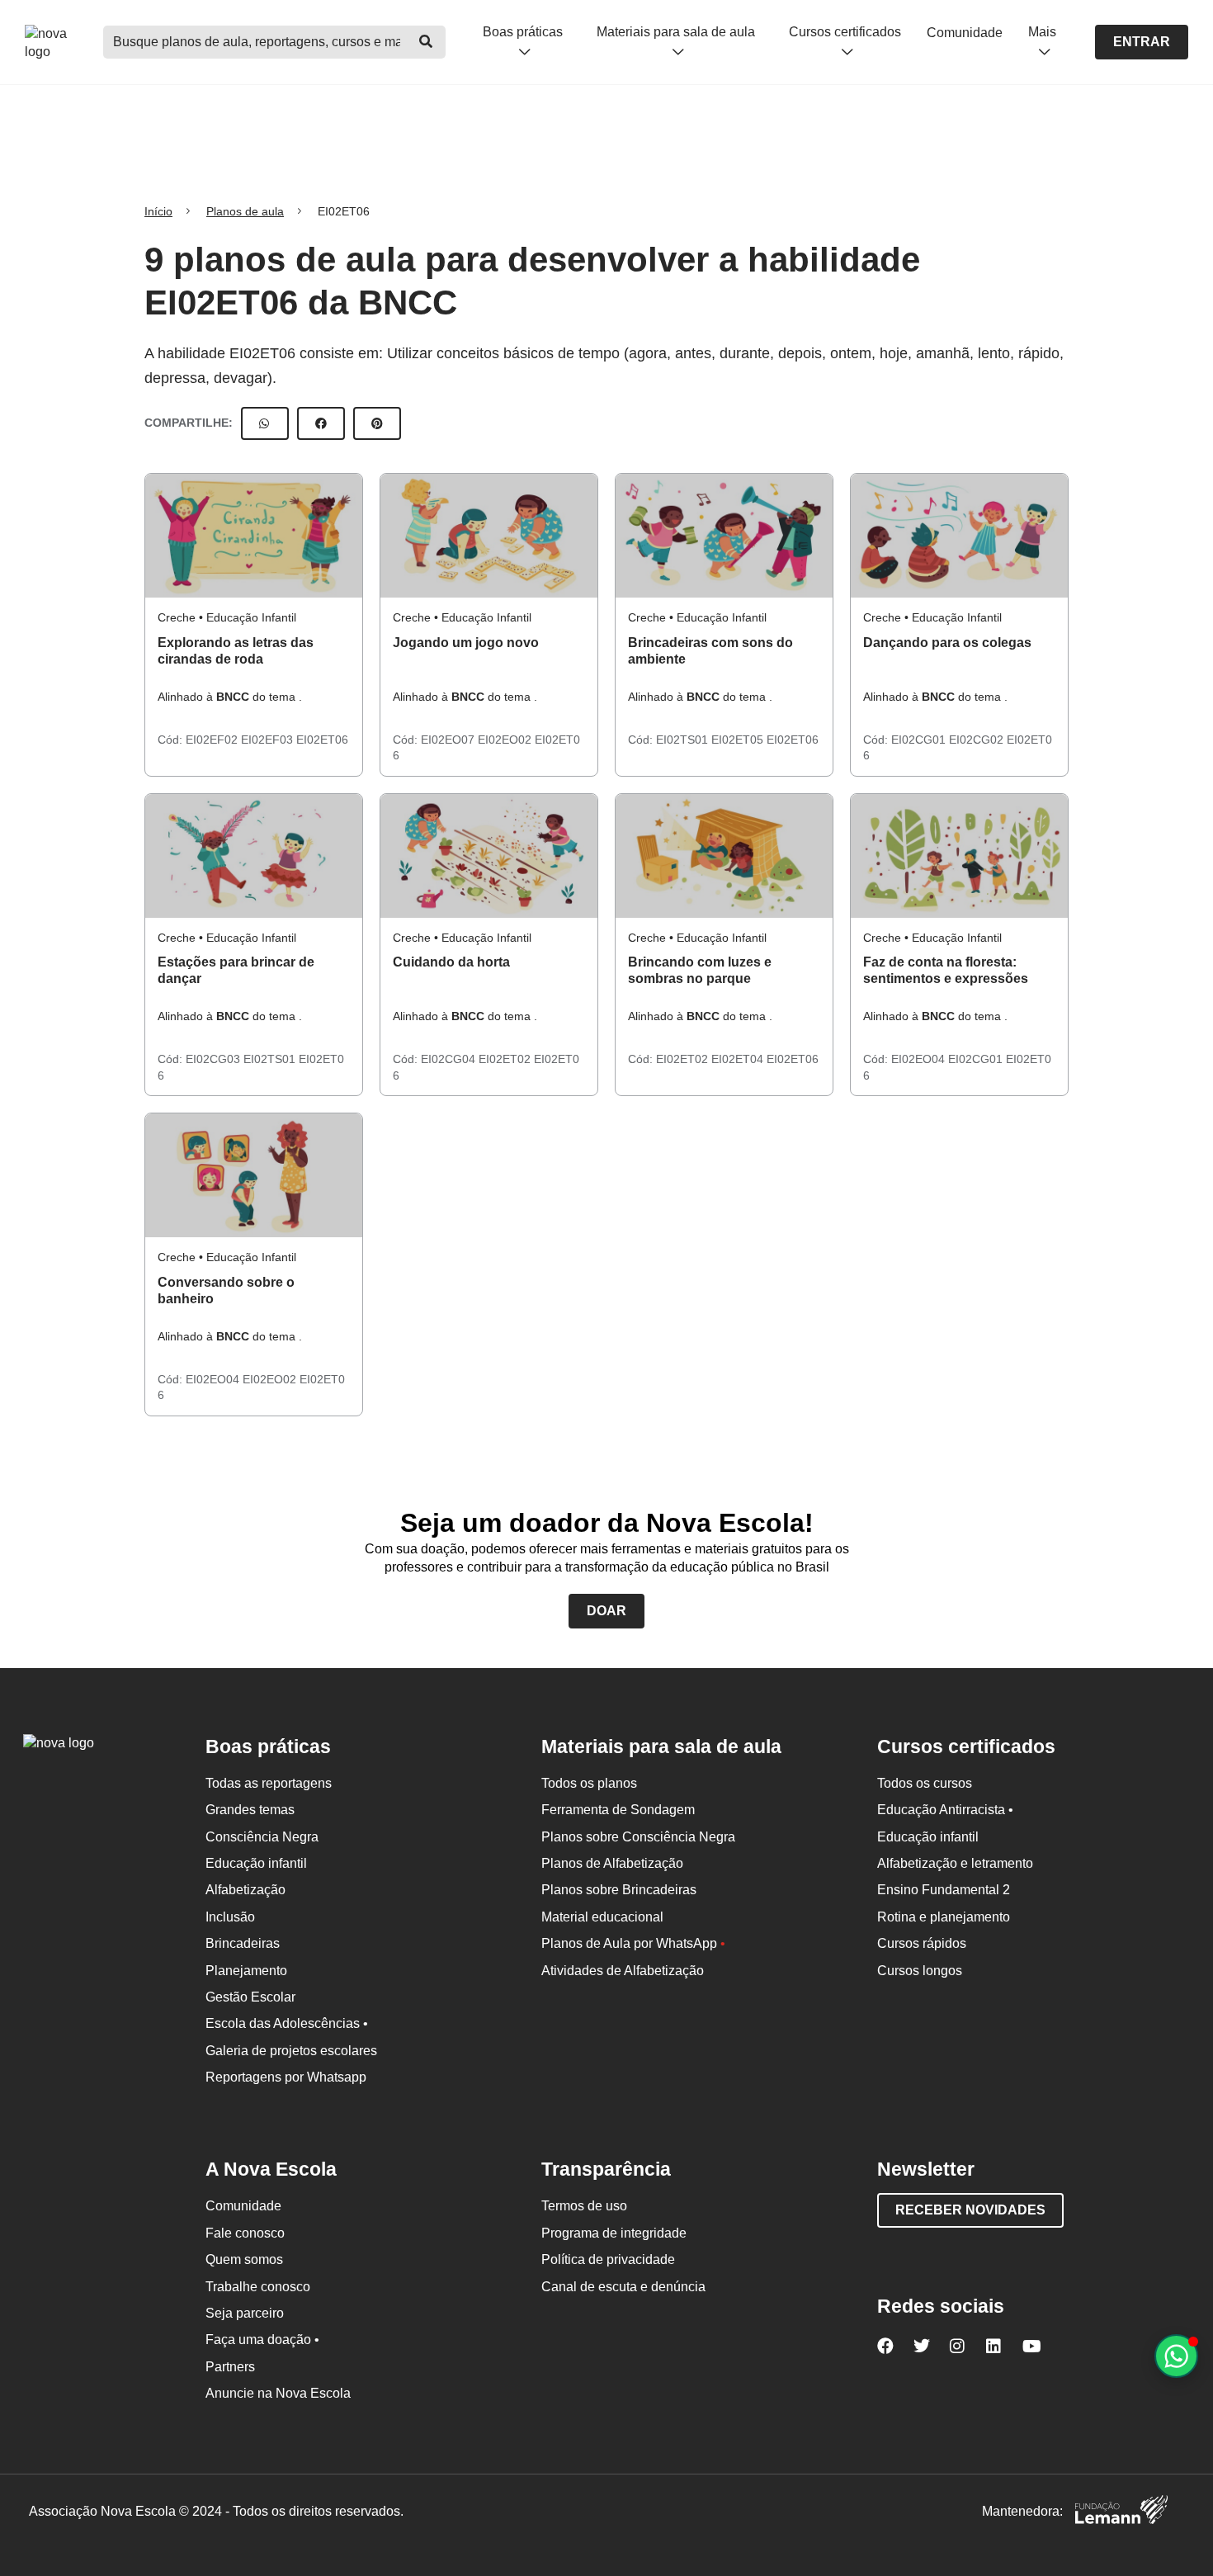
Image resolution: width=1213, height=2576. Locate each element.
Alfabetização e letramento (955, 1863)
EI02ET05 (739, 740)
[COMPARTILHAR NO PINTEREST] (377, 423)
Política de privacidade (608, 2259)
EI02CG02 (978, 740)
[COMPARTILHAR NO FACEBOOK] (321, 423)
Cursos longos (920, 1971)
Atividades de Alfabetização (623, 1971)
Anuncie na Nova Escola (278, 2393)
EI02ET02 (506, 1059)
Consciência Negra (262, 1837)
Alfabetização (245, 1890)
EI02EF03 (269, 740)
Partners (230, 2367)
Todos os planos (589, 1783)
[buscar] (426, 42)
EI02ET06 (322, 740)
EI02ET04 (739, 1059)
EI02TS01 (684, 740)
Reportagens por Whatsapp (286, 2077)
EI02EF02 (213, 740)
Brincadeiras (243, 1943)
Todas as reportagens (269, 1783)
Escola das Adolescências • (287, 2023)
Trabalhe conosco (258, 2287)
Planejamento (246, 1971)
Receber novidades (970, 2210)
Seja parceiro (245, 2313)
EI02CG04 (450, 1059)
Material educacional (602, 1917)
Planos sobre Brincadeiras (619, 1890)
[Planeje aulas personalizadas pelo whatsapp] (1176, 2356)
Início (158, 211)
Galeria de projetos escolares (291, 2051)
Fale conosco (245, 2233)
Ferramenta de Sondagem (618, 1810)
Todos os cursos (925, 1783)
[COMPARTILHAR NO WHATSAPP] (265, 423)
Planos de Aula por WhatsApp (633, 1943)
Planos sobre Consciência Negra (638, 1837)
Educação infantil (256, 1863)
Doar (606, 1611)
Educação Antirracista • (945, 1810)
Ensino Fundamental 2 (944, 1890)
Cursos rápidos (922, 1943)
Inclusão (230, 1917)
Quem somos (244, 2259)
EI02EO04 (920, 1059)
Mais (1042, 32)
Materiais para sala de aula (676, 32)
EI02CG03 (215, 1059)
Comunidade (965, 33)
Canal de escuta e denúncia (623, 2287)
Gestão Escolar (250, 1997)
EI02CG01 (920, 740)
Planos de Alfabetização (612, 1863)
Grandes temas (250, 1810)
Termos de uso (584, 2206)
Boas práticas (523, 32)
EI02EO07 (449, 740)
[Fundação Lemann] (1121, 2512)
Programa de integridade (614, 2233)
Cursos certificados (845, 32)
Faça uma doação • (262, 2340)
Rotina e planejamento (944, 1917)
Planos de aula (245, 211)
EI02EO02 (506, 740)
